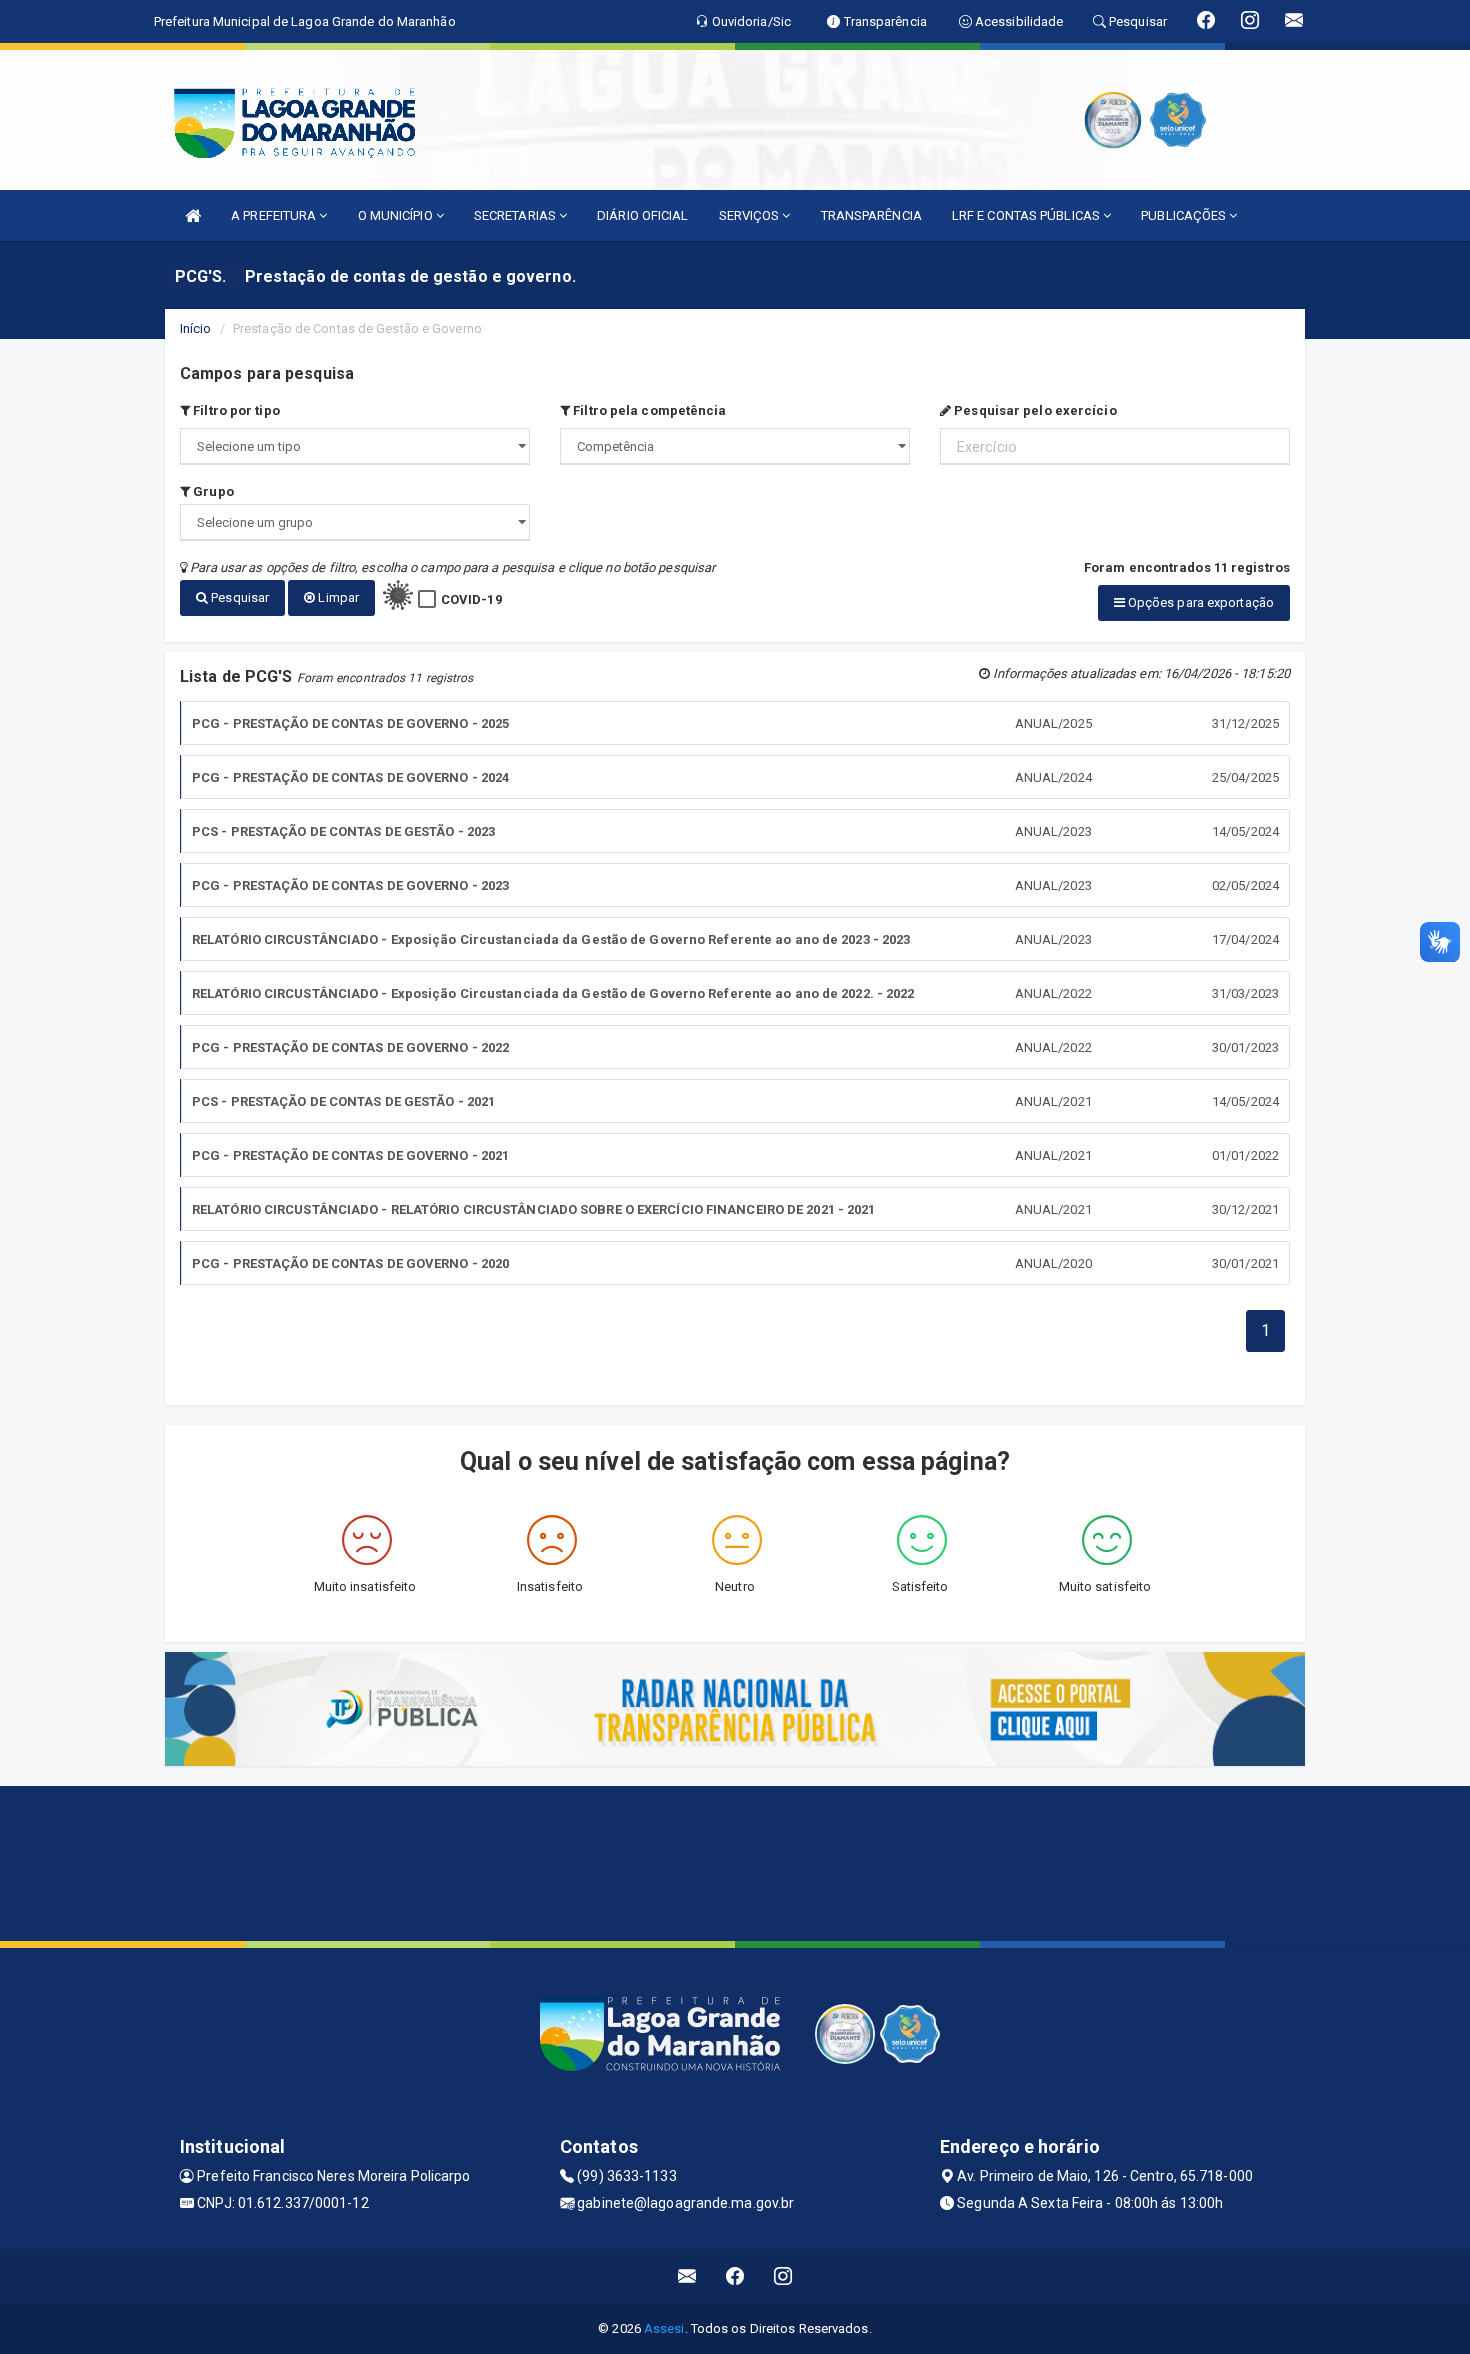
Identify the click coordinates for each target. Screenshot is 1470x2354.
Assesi (664, 2328)
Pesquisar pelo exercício (1034, 410)
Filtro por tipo (235, 410)
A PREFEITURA (275, 215)
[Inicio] (193, 215)
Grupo (212, 491)
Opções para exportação (1199, 602)
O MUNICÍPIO (397, 215)
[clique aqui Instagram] (783, 2276)
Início (196, 328)
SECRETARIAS (516, 215)
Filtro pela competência (648, 410)
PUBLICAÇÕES (1185, 215)
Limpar (337, 597)
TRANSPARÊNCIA (871, 215)
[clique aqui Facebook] (735, 2276)
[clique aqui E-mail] (687, 2276)
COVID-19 (471, 599)
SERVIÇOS (751, 215)
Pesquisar (238, 597)
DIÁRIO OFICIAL (642, 215)
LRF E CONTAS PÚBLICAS (1027, 215)
